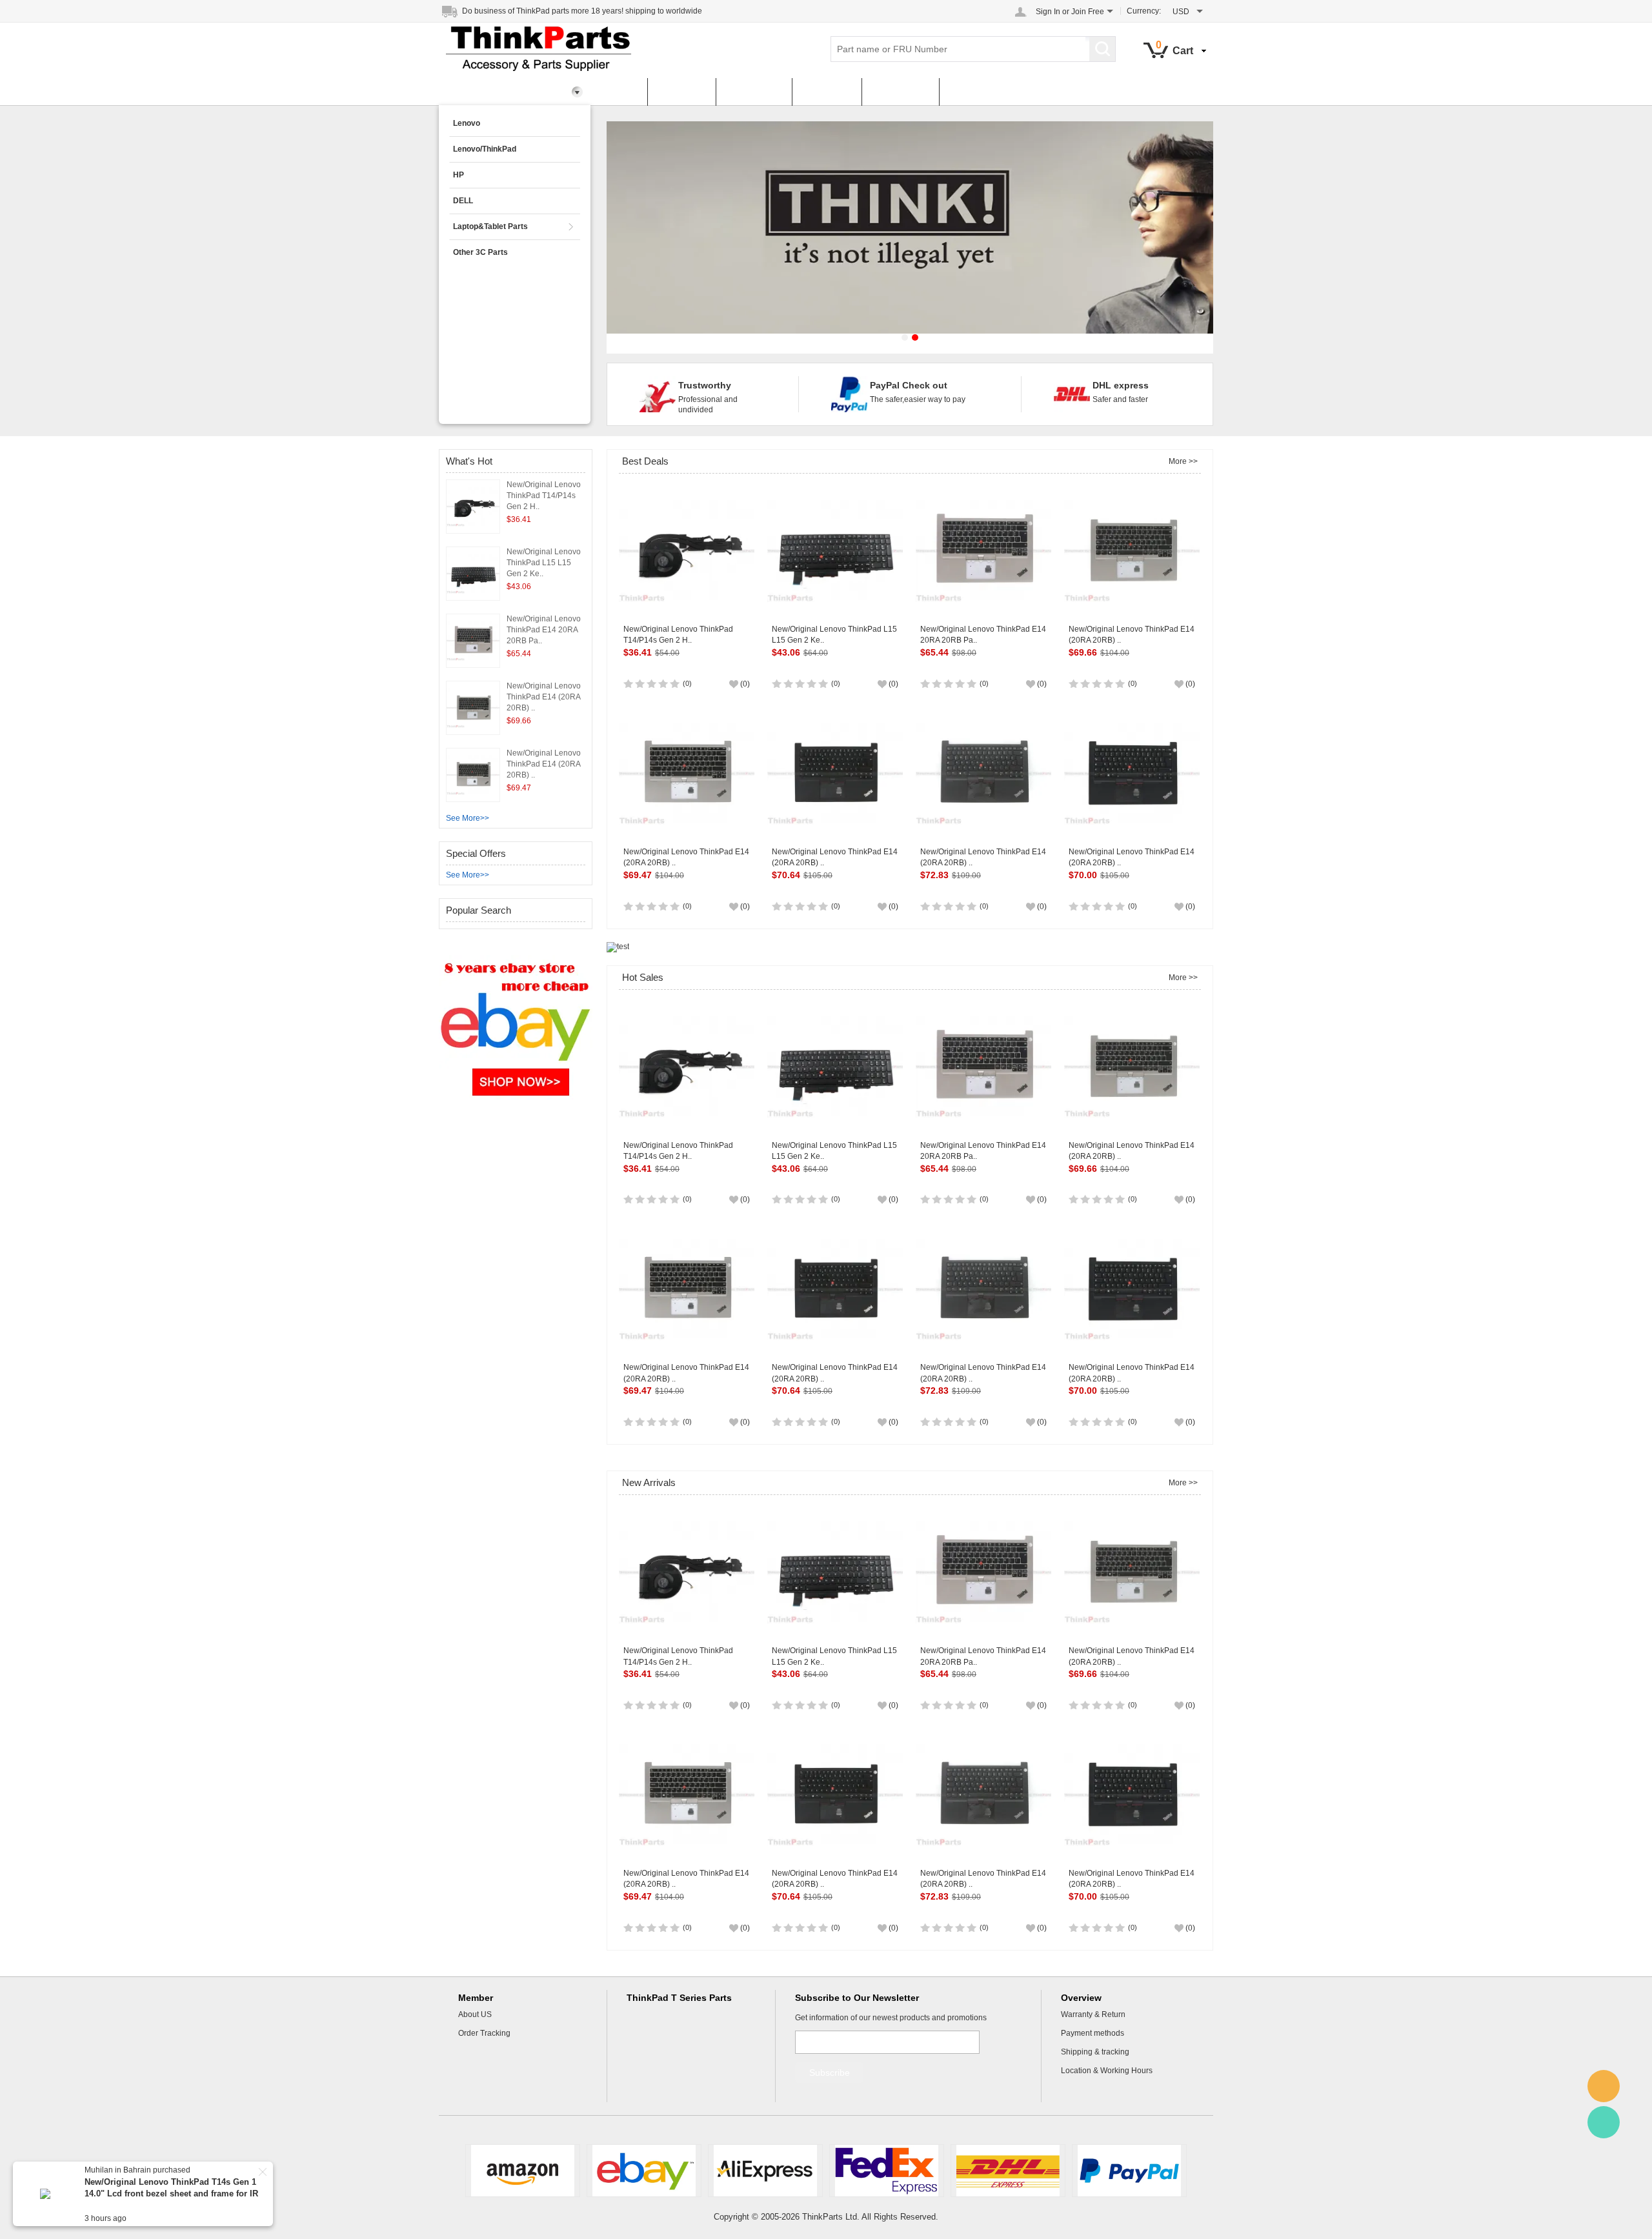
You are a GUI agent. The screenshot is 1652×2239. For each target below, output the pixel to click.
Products (681, 92)
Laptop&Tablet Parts (490, 226)
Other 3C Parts (480, 252)
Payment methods (1093, 2033)
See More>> (468, 818)
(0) (687, 683)
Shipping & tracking (1095, 2052)
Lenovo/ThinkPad (485, 149)
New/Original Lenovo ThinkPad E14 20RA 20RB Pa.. (544, 630)
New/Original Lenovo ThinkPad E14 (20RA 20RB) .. (544, 697)
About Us (827, 92)
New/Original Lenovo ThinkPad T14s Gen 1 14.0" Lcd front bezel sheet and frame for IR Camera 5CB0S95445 (171, 2194)
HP (458, 175)
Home (619, 92)
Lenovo (467, 123)
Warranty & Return (1093, 2014)
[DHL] (1008, 2171)
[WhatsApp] (1604, 2122)
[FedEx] (887, 2171)
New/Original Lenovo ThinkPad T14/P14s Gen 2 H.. (544, 496)
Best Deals (754, 92)
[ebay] (644, 2171)
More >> (1183, 461)
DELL (463, 201)
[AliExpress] (765, 2171)
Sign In (1048, 12)
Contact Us (900, 92)
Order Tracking (484, 2033)
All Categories (483, 92)
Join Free (1088, 12)
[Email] (1604, 2086)
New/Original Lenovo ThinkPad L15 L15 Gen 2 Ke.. (544, 563)
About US (475, 2014)
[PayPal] (1129, 2171)
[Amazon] (523, 2171)
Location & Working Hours (1107, 2071)
